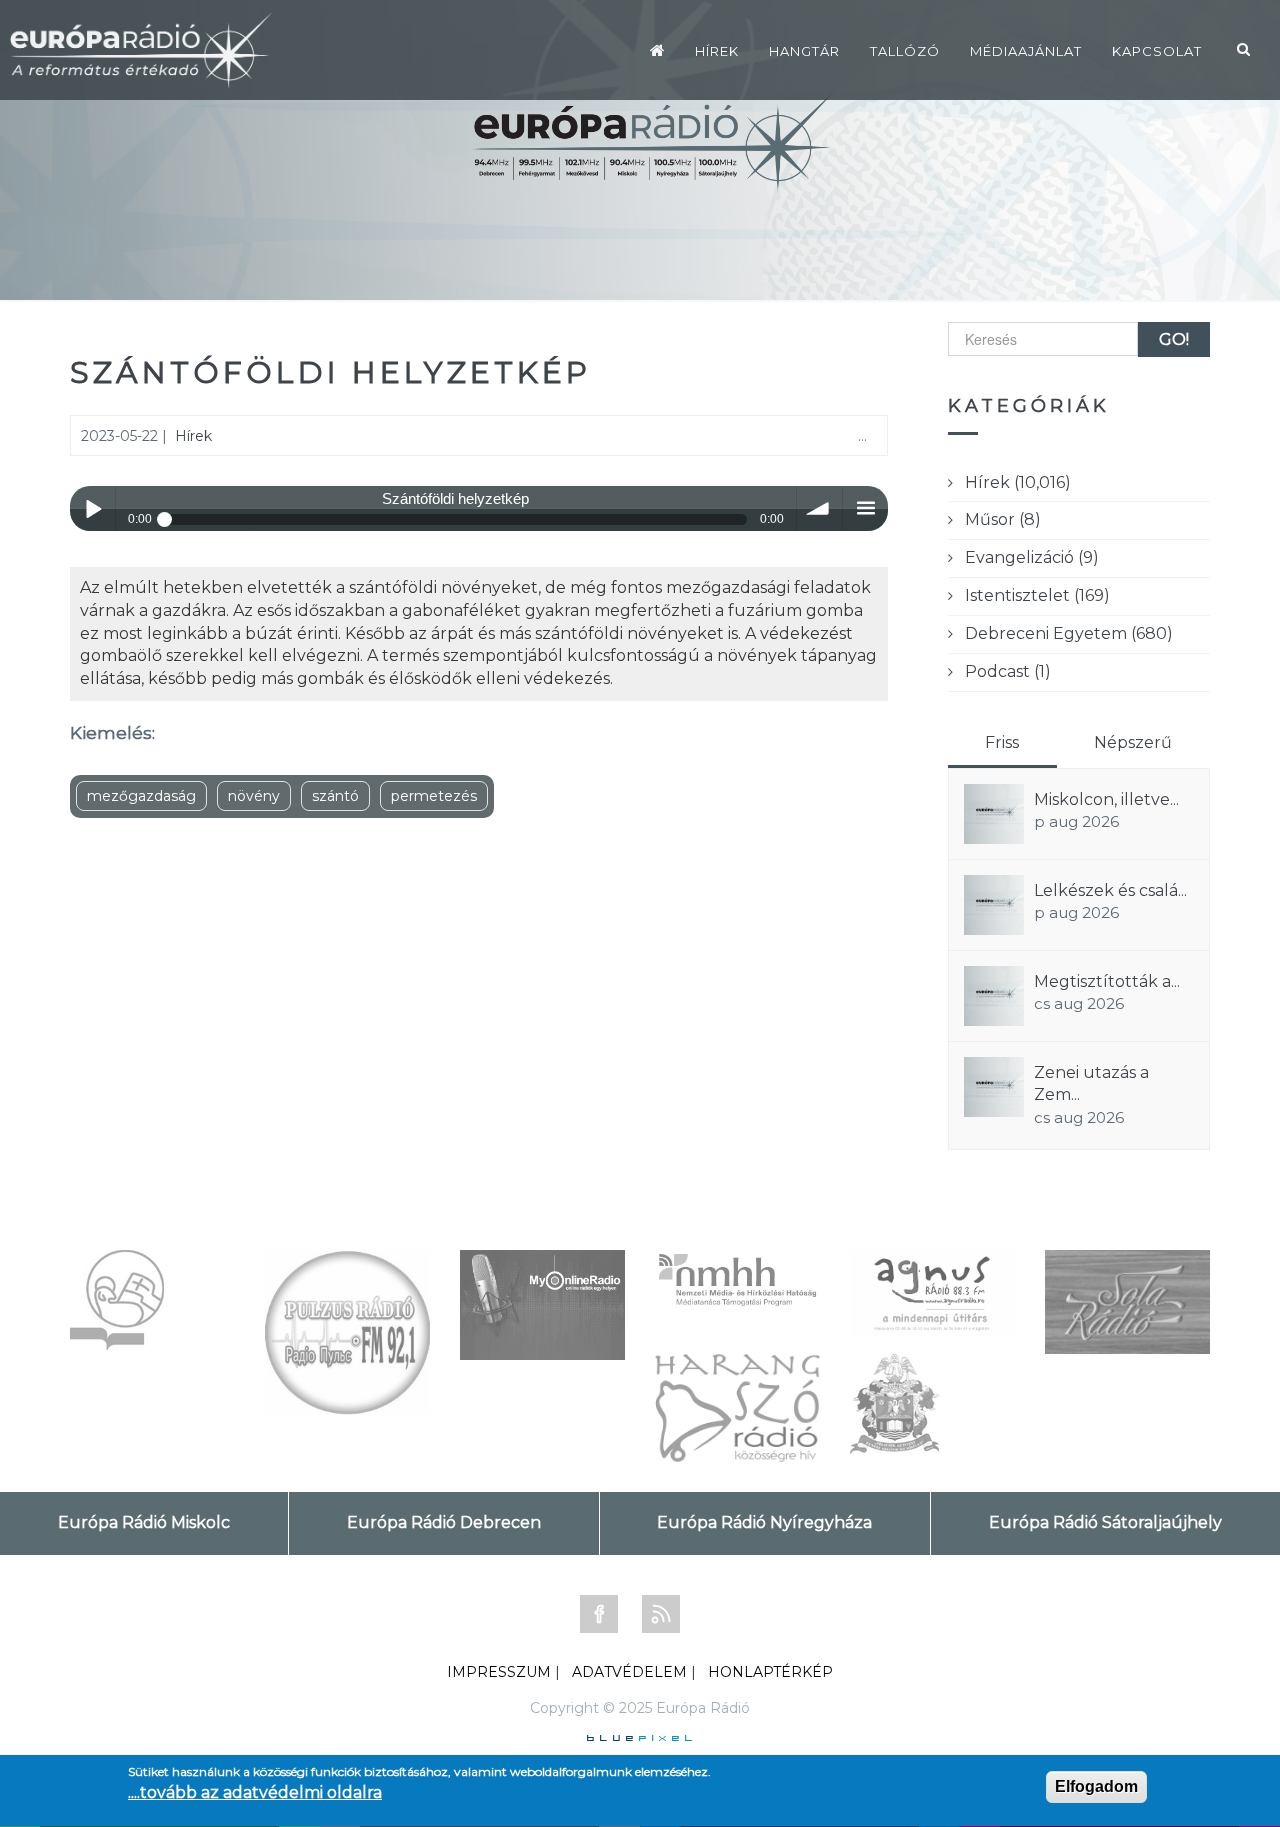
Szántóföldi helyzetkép (330, 372)
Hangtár (804, 51)
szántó (335, 796)
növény (254, 796)
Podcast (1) (1008, 671)
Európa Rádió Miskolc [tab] (144, 1522)
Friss (1002, 742)
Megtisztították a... (1107, 981)
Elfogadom (1096, 1786)
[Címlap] (657, 50)
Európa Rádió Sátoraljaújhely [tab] (1105, 1522)
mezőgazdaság (141, 796)
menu (865, 508)
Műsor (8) (1003, 519)
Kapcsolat (1157, 51)
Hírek (717, 51)
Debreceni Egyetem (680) (1069, 633)
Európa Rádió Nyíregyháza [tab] (764, 1522)
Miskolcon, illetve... (1106, 799)
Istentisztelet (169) (1037, 595)
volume (819, 508)
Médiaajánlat (1026, 51)
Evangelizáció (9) (1032, 557)
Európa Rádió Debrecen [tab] (444, 1522)
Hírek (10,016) (1018, 482)
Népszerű (1133, 742)
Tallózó (905, 51)
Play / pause (92, 508)
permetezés (434, 796)
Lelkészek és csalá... (1110, 890)
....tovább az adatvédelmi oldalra (255, 1793)
